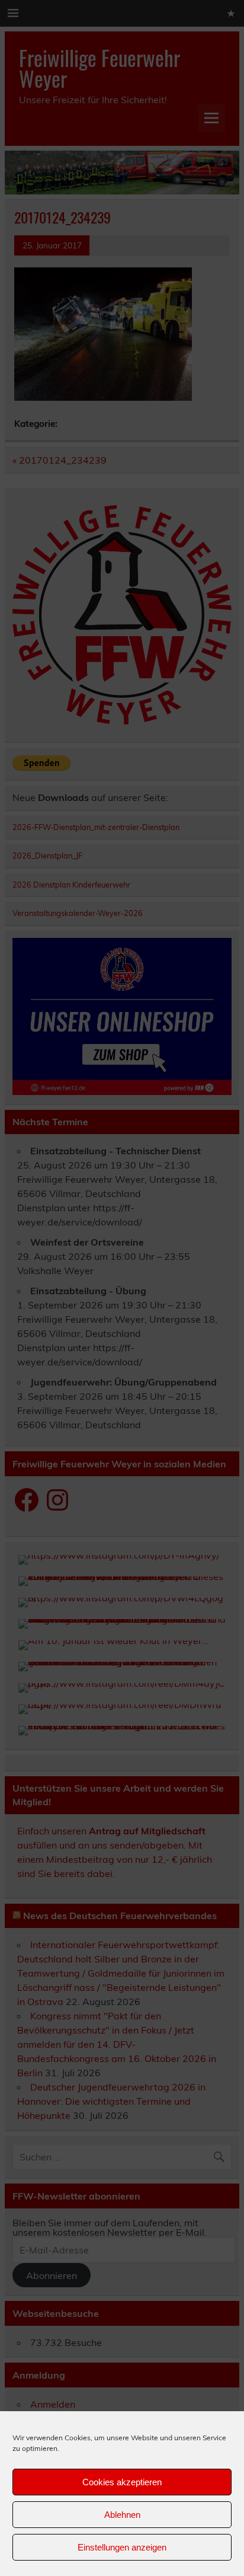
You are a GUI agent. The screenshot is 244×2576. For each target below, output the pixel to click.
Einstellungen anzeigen (122, 2547)
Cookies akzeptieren (122, 2482)
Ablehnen (122, 2515)
